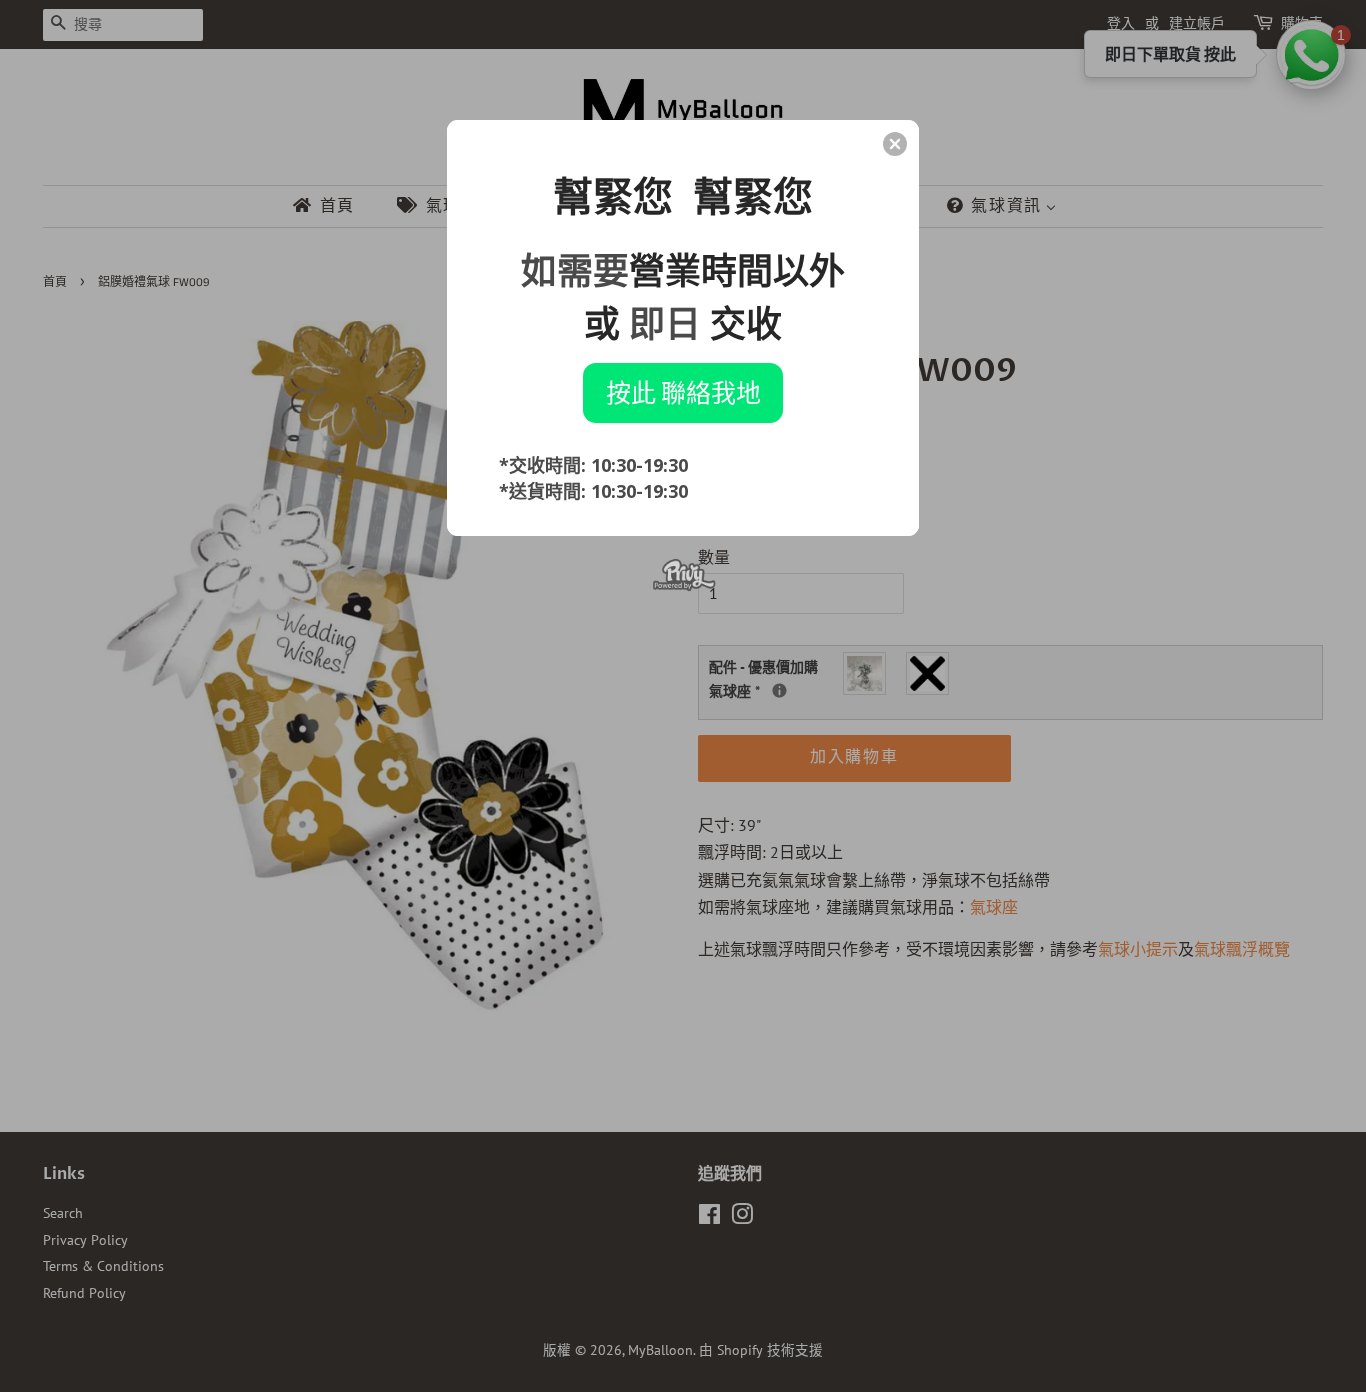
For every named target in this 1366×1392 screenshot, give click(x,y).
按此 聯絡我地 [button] (683, 392)
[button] (895, 144)
